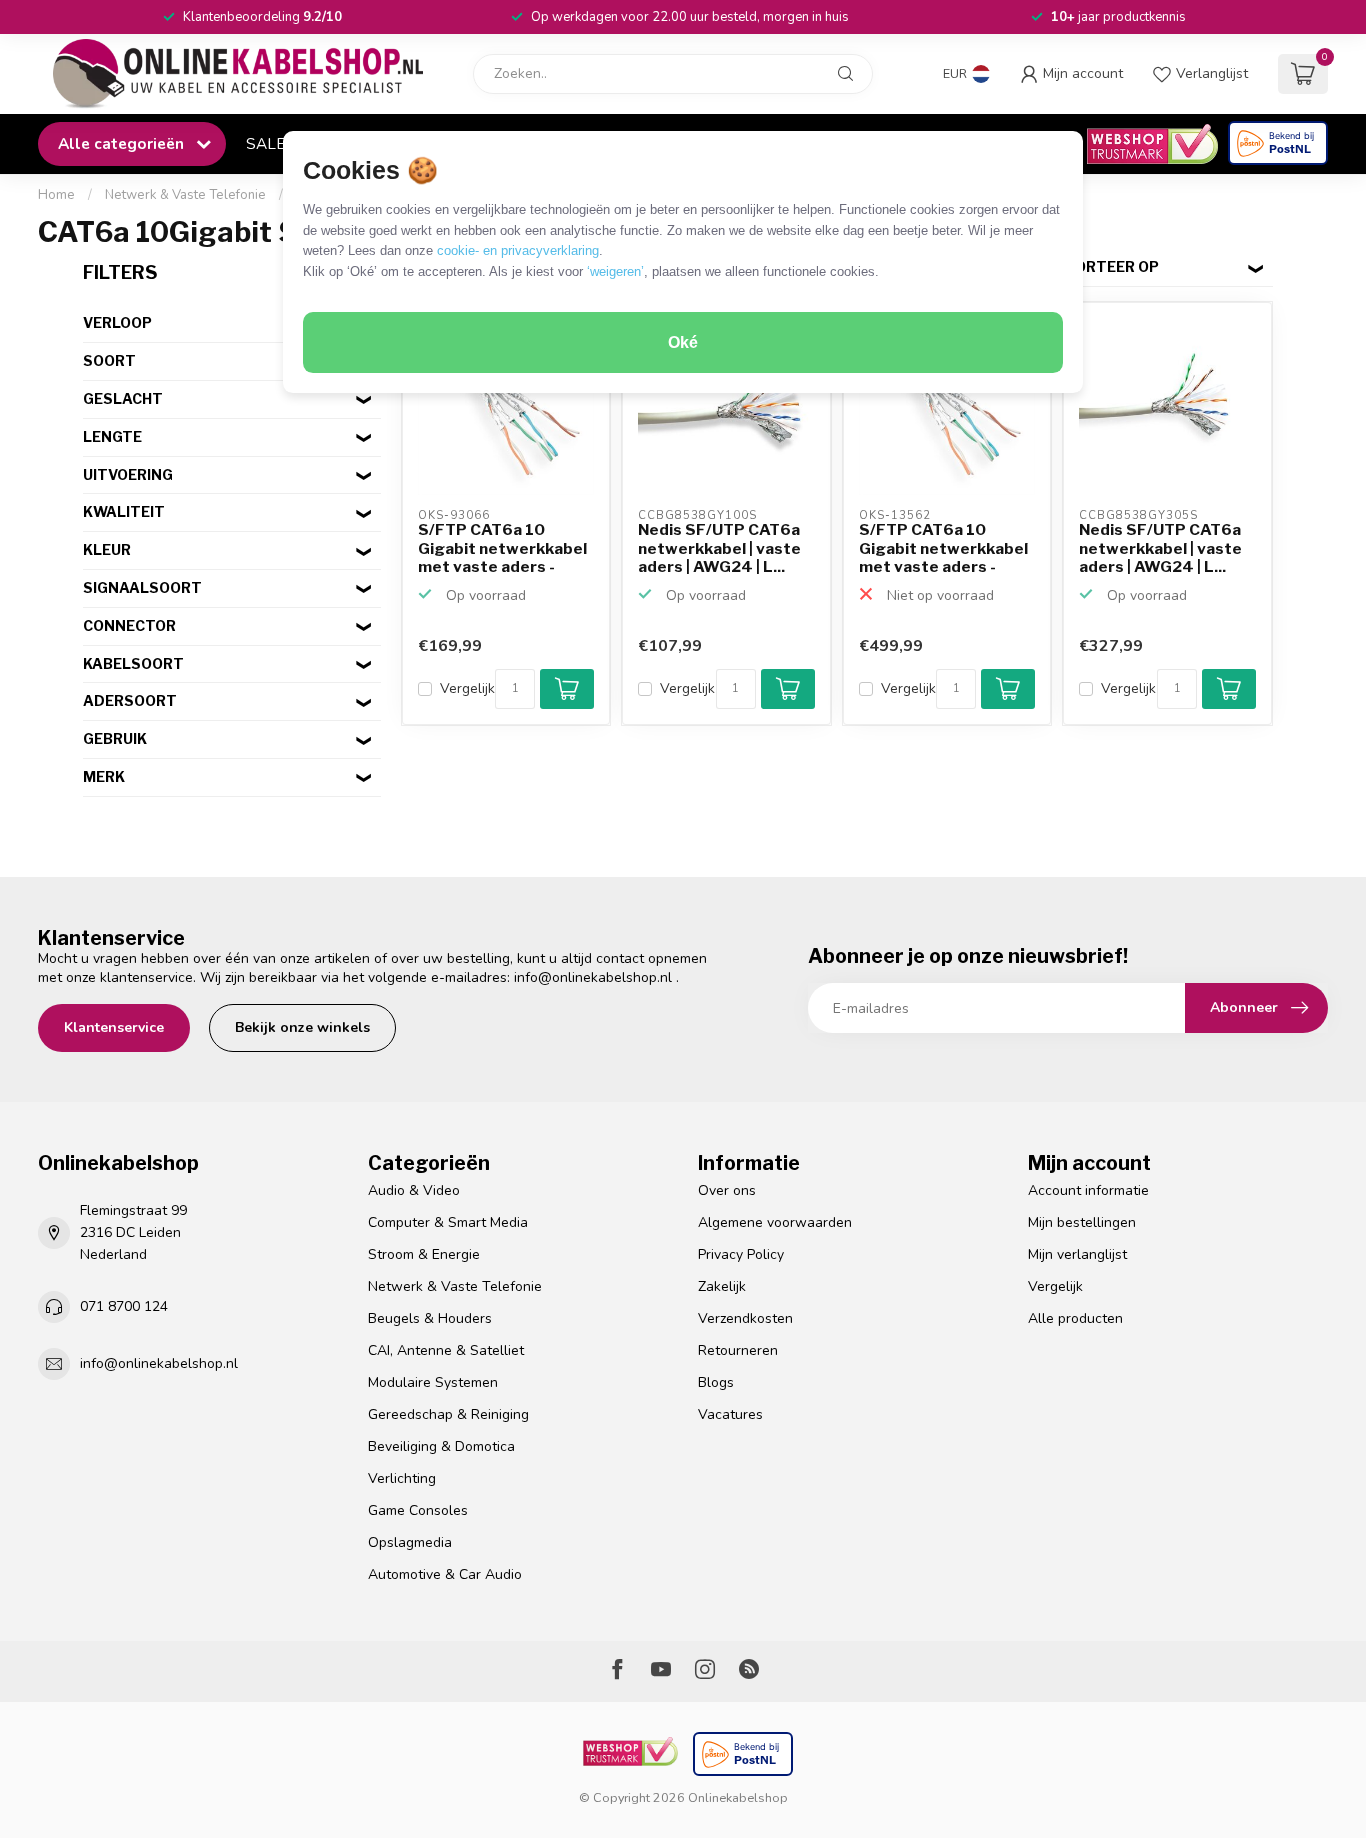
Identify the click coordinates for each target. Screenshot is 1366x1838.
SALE (265, 143)
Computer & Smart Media (448, 1222)
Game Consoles (418, 1510)
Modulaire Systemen (433, 1382)
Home (56, 195)
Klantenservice (114, 1027)
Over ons (727, 1190)
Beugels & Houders (430, 1318)
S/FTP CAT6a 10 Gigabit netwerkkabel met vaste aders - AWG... (502, 549)
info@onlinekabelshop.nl (593, 977)
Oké (683, 342)
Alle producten (1075, 1318)
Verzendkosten (745, 1318)
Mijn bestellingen (1082, 1222)
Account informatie (1088, 1190)
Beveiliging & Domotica (441, 1446)
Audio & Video (414, 1190)
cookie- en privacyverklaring (518, 250)
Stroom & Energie (424, 1254)
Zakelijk (722, 1286)
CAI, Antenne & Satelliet (446, 1350)
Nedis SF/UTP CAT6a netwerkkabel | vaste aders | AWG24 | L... (719, 548)
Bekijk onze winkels (302, 1027)
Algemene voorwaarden (775, 1222)
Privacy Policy (741, 1254)
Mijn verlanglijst (1077, 1254)
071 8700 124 (124, 1306)
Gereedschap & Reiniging (448, 1414)
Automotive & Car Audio (445, 1574)
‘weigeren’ (615, 271)
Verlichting (402, 1478)
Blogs (716, 1382)
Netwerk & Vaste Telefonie (185, 195)
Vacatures (730, 1414)
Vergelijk (467, 688)
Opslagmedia (410, 1542)
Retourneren (738, 1350)
